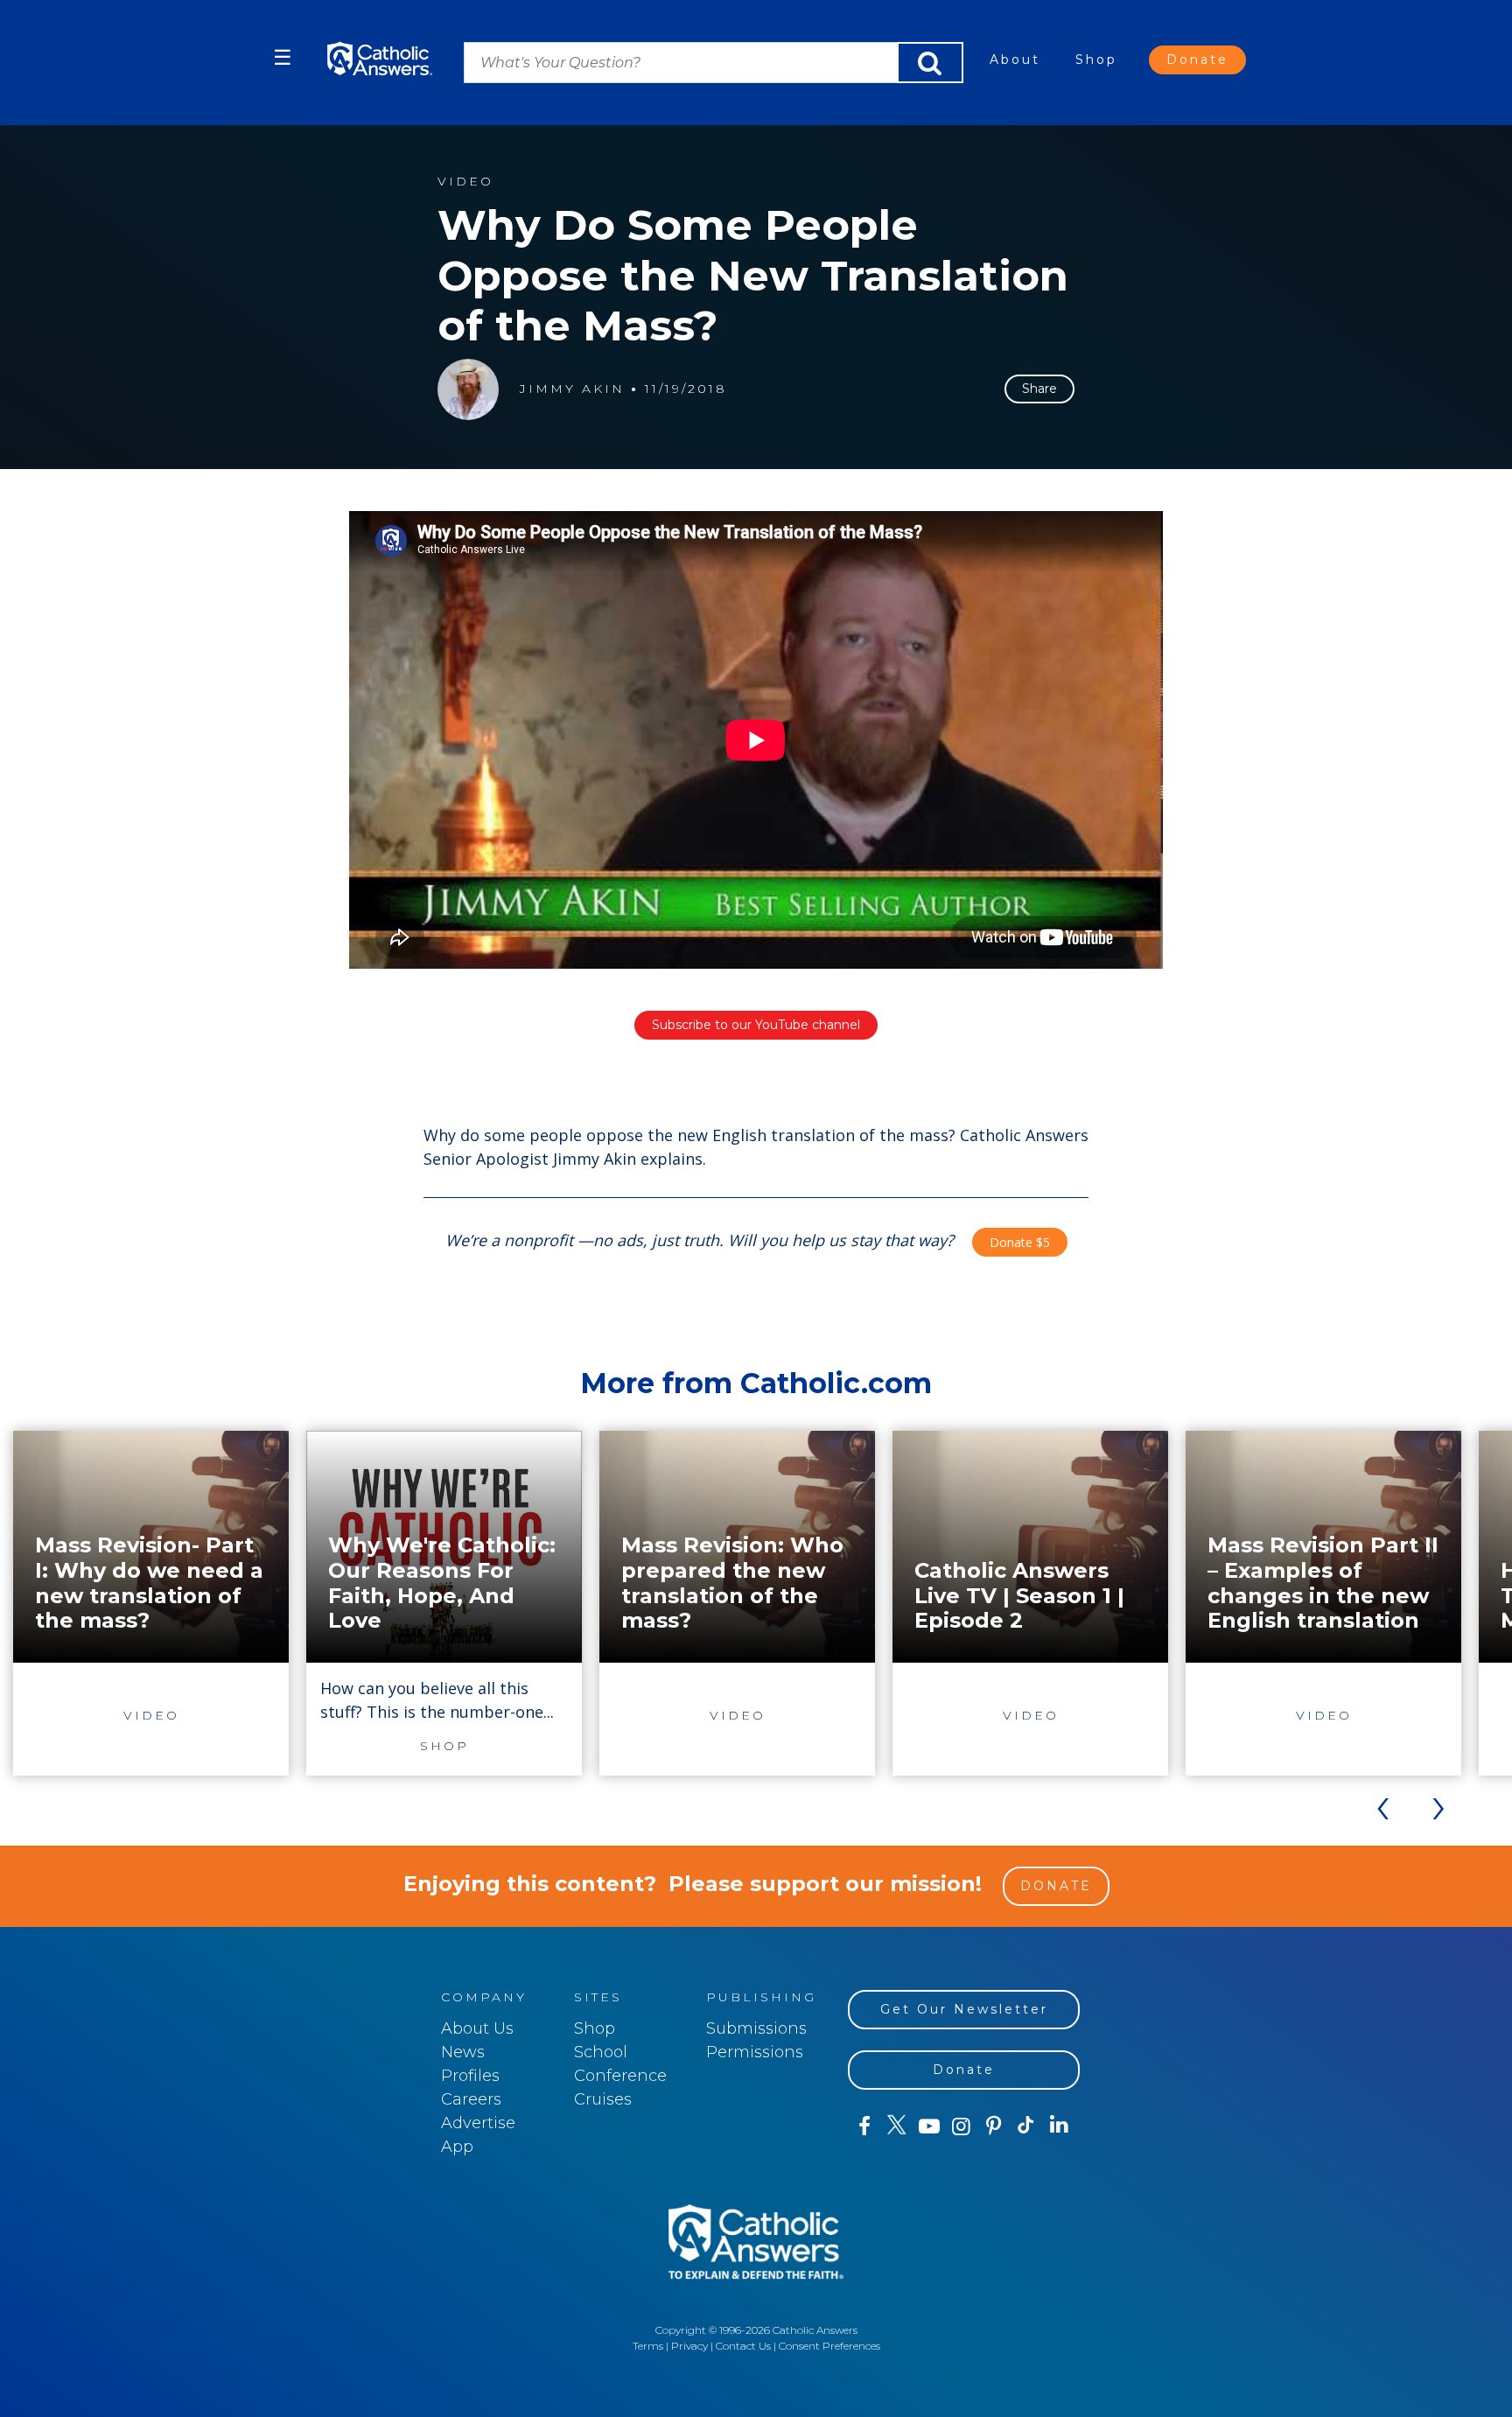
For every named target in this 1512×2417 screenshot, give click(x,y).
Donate (1197, 60)
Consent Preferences (829, 2346)
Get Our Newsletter (964, 2009)
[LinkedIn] (1059, 2126)
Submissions (756, 2028)
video (465, 182)
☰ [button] (283, 57)
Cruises (603, 2099)
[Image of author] (468, 389)
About (1015, 60)
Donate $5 (1020, 1242)
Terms (648, 2346)
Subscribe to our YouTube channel (756, 1025)
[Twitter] (896, 2126)
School (601, 2052)
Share (1039, 389)
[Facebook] (864, 2126)
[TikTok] (1026, 2126)
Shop (1096, 60)
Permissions (755, 2052)
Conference (620, 2076)
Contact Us (743, 2346)
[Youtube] (929, 2126)
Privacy (689, 2346)
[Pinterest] (994, 2126)
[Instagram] (961, 2126)
